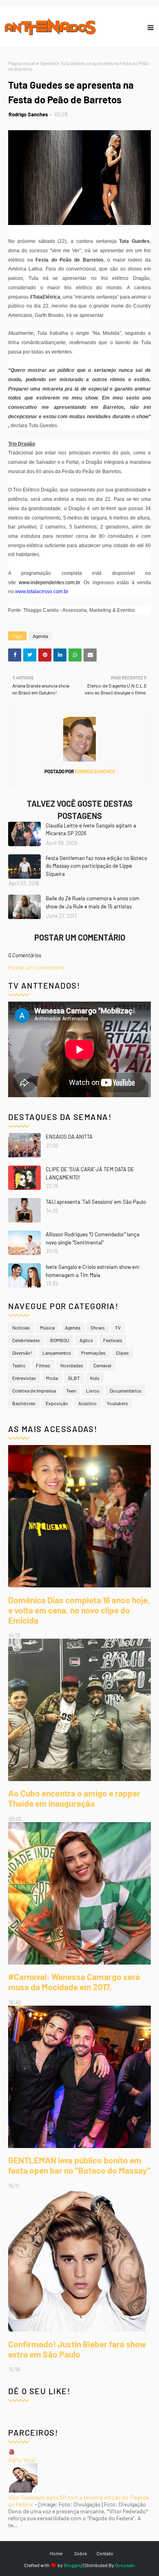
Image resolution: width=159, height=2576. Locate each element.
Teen (71, 1391)
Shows (98, 1327)
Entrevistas (24, 1378)
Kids (95, 1378)
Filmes (43, 1365)
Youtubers (117, 1403)
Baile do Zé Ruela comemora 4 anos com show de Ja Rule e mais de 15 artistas (93, 902)
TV (118, 1327)
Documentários (126, 1391)
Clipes (122, 1353)
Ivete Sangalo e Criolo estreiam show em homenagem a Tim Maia (93, 1271)
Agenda (48, 63)
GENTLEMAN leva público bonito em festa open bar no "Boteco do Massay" (79, 2165)
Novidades (72, 1365)
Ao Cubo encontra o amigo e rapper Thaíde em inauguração (74, 1798)
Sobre (81, 2553)
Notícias (21, 1327)
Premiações (93, 1353)
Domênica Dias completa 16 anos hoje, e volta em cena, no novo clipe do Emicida (79, 1610)
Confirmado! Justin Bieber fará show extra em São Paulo (77, 2349)
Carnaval (102, 1365)
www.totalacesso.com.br (42, 592)
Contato (105, 2553)
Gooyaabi (125, 2565)
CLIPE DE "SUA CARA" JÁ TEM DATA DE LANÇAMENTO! (90, 1173)
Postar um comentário (36, 967)
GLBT (74, 1378)
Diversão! (22, 1353)
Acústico (87, 1403)
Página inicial (22, 63)
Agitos (86, 1340)
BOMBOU (60, 1340)
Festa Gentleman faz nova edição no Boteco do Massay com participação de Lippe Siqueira (96, 866)
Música (47, 1327)
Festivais (113, 1340)
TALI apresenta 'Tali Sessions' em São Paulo (96, 1202)
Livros (93, 1391)
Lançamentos (57, 1353)
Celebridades (26, 1340)
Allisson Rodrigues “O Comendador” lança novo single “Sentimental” (93, 1238)
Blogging (73, 2565)
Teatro (19, 1365)
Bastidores (24, 1403)
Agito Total (22, 2460)
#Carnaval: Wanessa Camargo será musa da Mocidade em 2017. (74, 1982)
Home (56, 2553)
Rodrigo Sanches (28, 114)
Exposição (57, 1403)
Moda (52, 1378)
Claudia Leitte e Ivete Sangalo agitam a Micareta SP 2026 (91, 830)
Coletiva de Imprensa (34, 1391)
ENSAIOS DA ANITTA (69, 1137)
